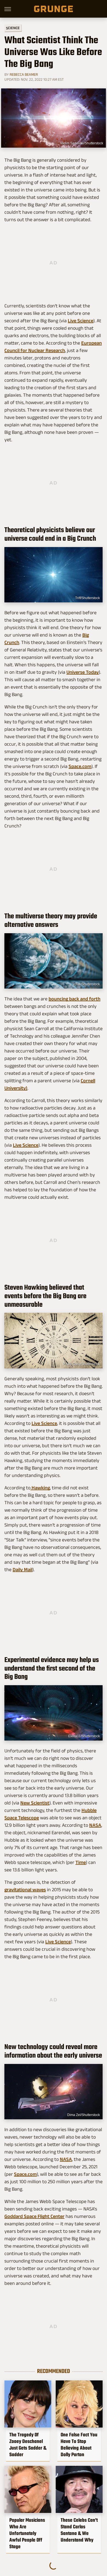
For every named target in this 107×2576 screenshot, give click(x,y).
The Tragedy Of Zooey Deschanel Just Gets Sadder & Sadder (28, 2445)
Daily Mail (22, 1570)
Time (81, 1862)
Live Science (81, 321)
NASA (95, 1825)
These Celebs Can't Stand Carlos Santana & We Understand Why (79, 2530)
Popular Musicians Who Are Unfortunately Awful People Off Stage (27, 2533)
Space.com (80, 766)
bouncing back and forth (74, 999)
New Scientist (35, 1803)
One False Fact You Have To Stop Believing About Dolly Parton (79, 2445)
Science (13, 28)
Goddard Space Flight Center (34, 2216)
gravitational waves (25, 1890)
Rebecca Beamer (24, 74)
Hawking (40, 1488)
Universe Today (83, 672)
